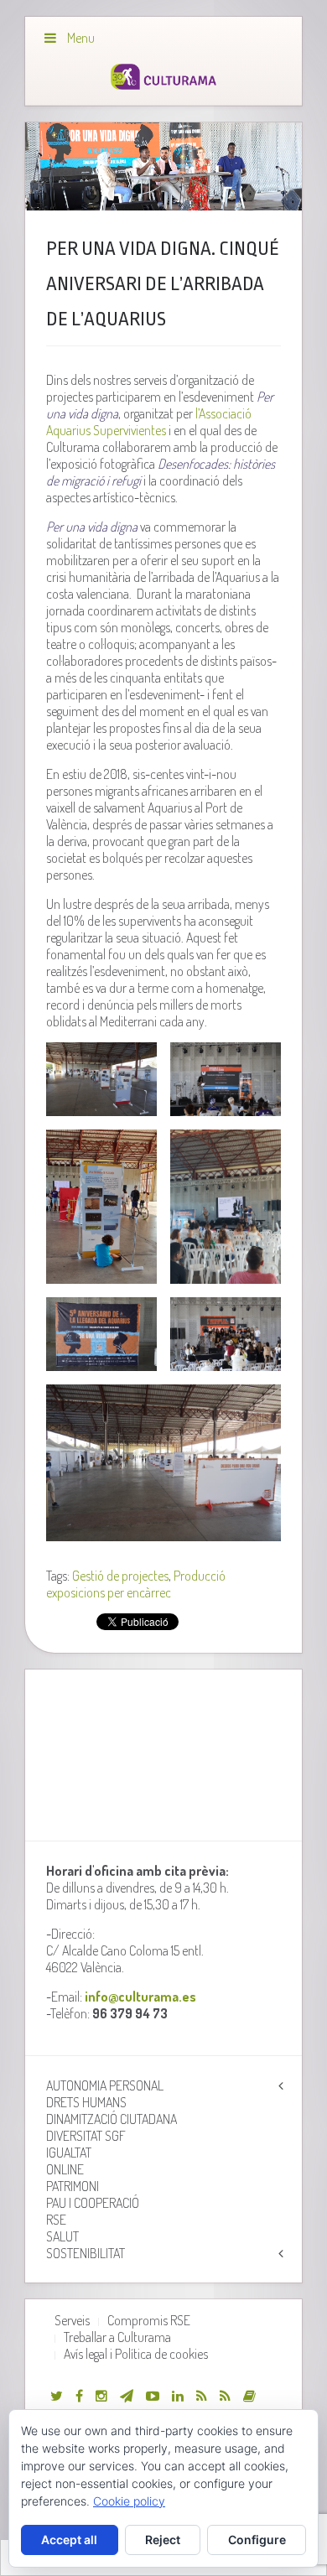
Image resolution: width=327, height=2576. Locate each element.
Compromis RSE (149, 2320)
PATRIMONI (73, 2186)
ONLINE (65, 2169)
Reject (163, 2540)
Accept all (69, 2540)
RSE (56, 2220)
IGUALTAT (69, 2153)
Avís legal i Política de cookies (136, 2354)
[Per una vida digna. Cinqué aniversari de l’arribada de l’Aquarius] (164, 167)
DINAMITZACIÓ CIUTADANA (112, 2119)
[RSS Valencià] (202, 2396)
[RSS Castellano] (225, 2396)
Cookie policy (129, 2501)
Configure (257, 2540)
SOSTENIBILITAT (86, 2253)
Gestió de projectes (120, 1576)
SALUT (62, 2236)
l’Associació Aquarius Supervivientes (149, 422)
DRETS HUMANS (86, 2102)
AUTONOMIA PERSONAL (105, 2085)
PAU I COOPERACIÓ (93, 2203)
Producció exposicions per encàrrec (136, 1584)
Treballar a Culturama (117, 2337)
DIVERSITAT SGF (86, 2136)
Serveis (72, 2320)
